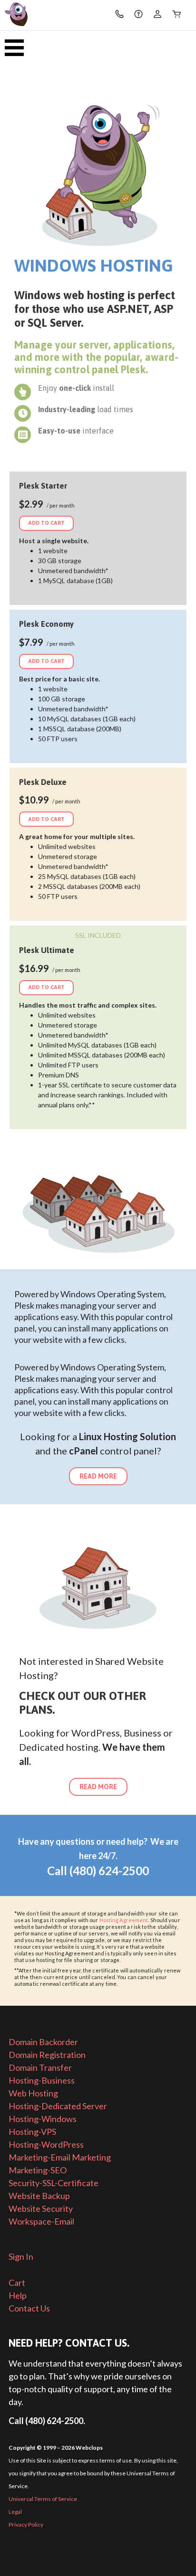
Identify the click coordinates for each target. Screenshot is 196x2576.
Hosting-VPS (32, 2132)
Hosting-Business (42, 2080)
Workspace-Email (41, 2221)
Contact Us (29, 2308)
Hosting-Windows (43, 2119)
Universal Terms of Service (43, 2499)
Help (18, 2295)
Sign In (21, 2256)
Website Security (41, 2208)
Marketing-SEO (38, 2170)
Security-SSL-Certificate (54, 2183)
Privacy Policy (26, 2524)
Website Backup (39, 2196)
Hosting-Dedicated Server (58, 2106)
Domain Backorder (43, 2042)
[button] (18, 44)
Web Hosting (33, 2093)
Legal (15, 2512)
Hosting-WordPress (46, 2144)
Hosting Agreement (124, 1920)
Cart (17, 2283)
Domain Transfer (40, 2067)
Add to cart (46, 523)
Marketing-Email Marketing (60, 2157)
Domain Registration (47, 2055)
